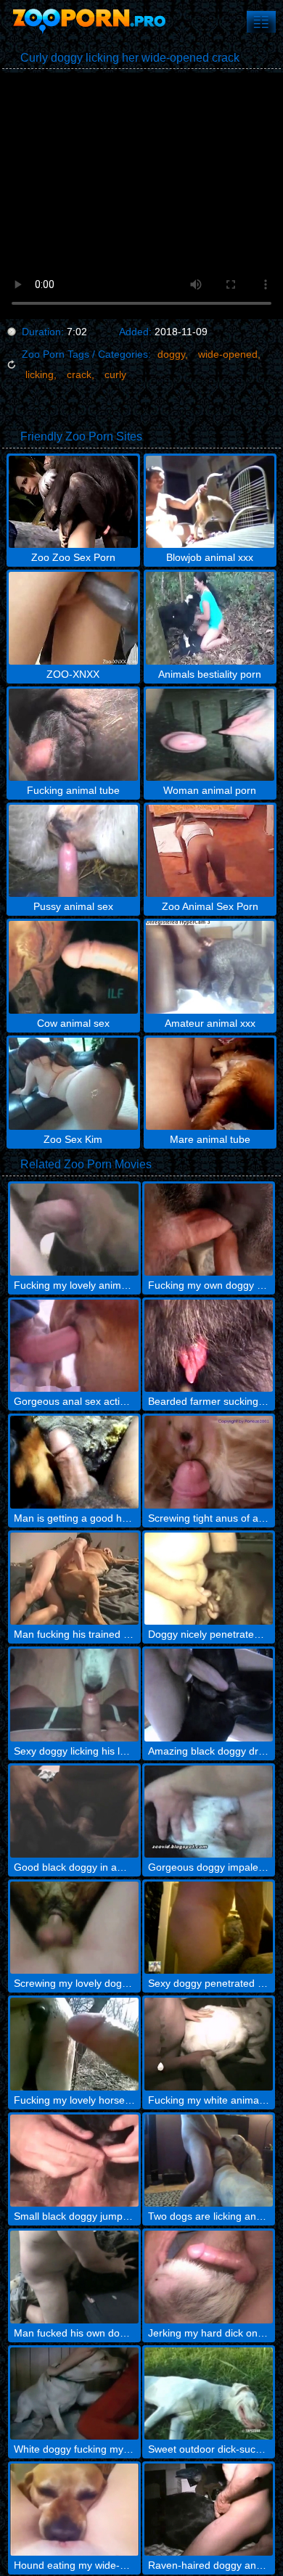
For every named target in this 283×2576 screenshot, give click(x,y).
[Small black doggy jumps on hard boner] (74, 2161)
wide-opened (228, 354)
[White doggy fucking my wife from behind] (74, 2394)
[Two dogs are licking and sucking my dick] (209, 2161)
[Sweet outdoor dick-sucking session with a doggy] (209, 2394)
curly (115, 374)
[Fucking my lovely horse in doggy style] (74, 2044)
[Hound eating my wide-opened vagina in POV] (74, 2510)
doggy (171, 354)
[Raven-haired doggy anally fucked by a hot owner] (209, 2510)
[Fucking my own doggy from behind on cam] (209, 1230)
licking (40, 374)
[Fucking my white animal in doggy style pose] (209, 2044)
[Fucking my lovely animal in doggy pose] (74, 1230)
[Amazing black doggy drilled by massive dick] (209, 1695)
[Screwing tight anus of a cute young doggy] (209, 1462)
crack (79, 374)
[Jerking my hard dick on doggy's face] (209, 2277)
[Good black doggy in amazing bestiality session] (74, 1812)
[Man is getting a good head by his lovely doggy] (74, 1462)
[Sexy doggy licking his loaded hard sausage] (74, 1695)
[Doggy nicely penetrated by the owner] (209, 1579)
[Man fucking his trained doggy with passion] (74, 1579)
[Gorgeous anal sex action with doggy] (74, 1346)
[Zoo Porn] (87, 22)
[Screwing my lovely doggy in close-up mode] (74, 1928)
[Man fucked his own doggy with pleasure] (74, 2277)
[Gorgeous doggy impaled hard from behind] (209, 1812)
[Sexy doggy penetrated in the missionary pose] (209, 1928)
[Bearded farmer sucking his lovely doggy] (209, 1346)
